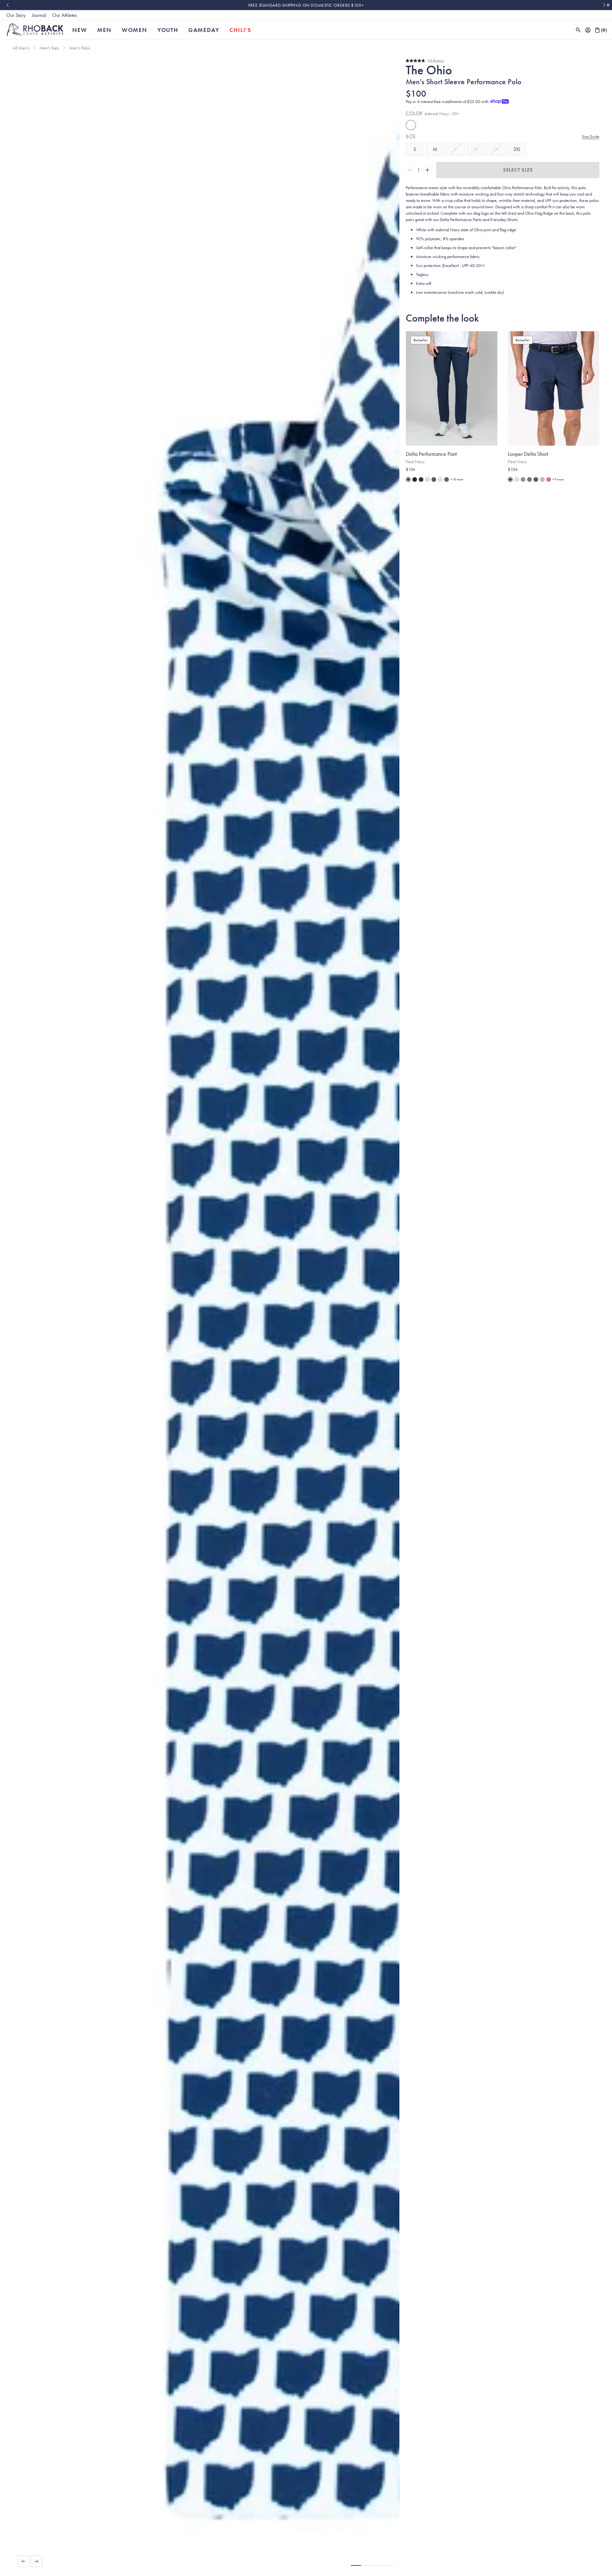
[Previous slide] (7, 5)
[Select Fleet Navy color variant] (408, 479)
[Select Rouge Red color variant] (549, 479)
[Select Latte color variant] (542, 479)
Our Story (16, 15)
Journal (39, 15)
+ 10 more (457, 479)
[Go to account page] (588, 30)
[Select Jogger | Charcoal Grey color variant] (447, 479)
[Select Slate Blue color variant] (536, 479)
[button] (356, 2565)
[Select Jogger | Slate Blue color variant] (434, 479)
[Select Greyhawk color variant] (523, 479)
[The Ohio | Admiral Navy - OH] (411, 125)
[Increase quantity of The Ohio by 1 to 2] (427, 170)
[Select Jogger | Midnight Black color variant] (415, 479)
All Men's (21, 48)
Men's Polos (80, 48)
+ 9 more (558, 479)
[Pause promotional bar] (608, 5)
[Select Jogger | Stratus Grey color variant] (427, 479)
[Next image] (36, 2561)
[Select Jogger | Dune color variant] (440, 479)
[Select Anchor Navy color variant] (421, 479)
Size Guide (591, 137)
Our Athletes (65, 15)
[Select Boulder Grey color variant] (529, 479)
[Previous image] (24, 2561)
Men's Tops (49, 48)
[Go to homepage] (35, 30)
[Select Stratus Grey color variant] (517, 479)
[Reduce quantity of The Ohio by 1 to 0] (410, 170)
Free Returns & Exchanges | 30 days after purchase (306, 5)
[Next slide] (605, 5)
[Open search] (578, 30)
